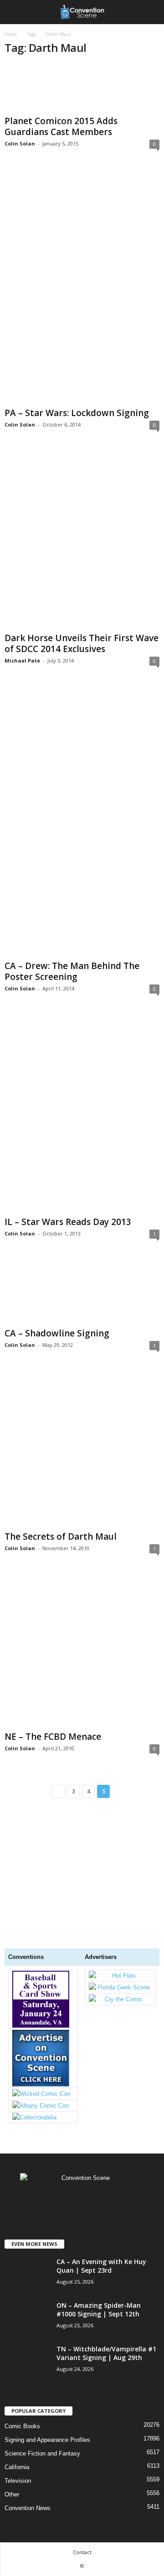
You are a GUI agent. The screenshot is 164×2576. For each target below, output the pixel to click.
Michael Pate (22, 660)
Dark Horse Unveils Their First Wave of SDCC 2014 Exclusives (82, 643)
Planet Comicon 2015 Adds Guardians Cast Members (61, 126)
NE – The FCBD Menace (53, 1737)
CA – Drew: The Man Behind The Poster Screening (72, 971)
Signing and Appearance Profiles (47, 2440)
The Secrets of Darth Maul (61, 1537)
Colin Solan (20, 143)
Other (12, 2494)
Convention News (28, 2508)
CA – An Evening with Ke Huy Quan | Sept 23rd (101, 2266)
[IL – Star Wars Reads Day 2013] (82, 1113)
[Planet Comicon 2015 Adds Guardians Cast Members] (82, 88)
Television (18, 2481)
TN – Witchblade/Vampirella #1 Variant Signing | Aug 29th (106, 2353)
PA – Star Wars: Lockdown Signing (77, 413)
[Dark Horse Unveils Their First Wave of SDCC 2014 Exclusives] (82, 539)
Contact (82, 2552)
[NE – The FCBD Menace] (82, 1650)
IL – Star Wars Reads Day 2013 (68, 1222)
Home (11, 34)
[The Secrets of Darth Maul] (82, 1448)
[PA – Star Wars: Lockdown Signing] (82, 286)
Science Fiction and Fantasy (42, 2453)
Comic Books (22, 2426)
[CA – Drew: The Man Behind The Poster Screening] (82, 821)
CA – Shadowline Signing (57, 1333)
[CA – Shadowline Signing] (82, 1291)
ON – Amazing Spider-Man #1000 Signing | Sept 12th (99, 2310)
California (17, 2467)
